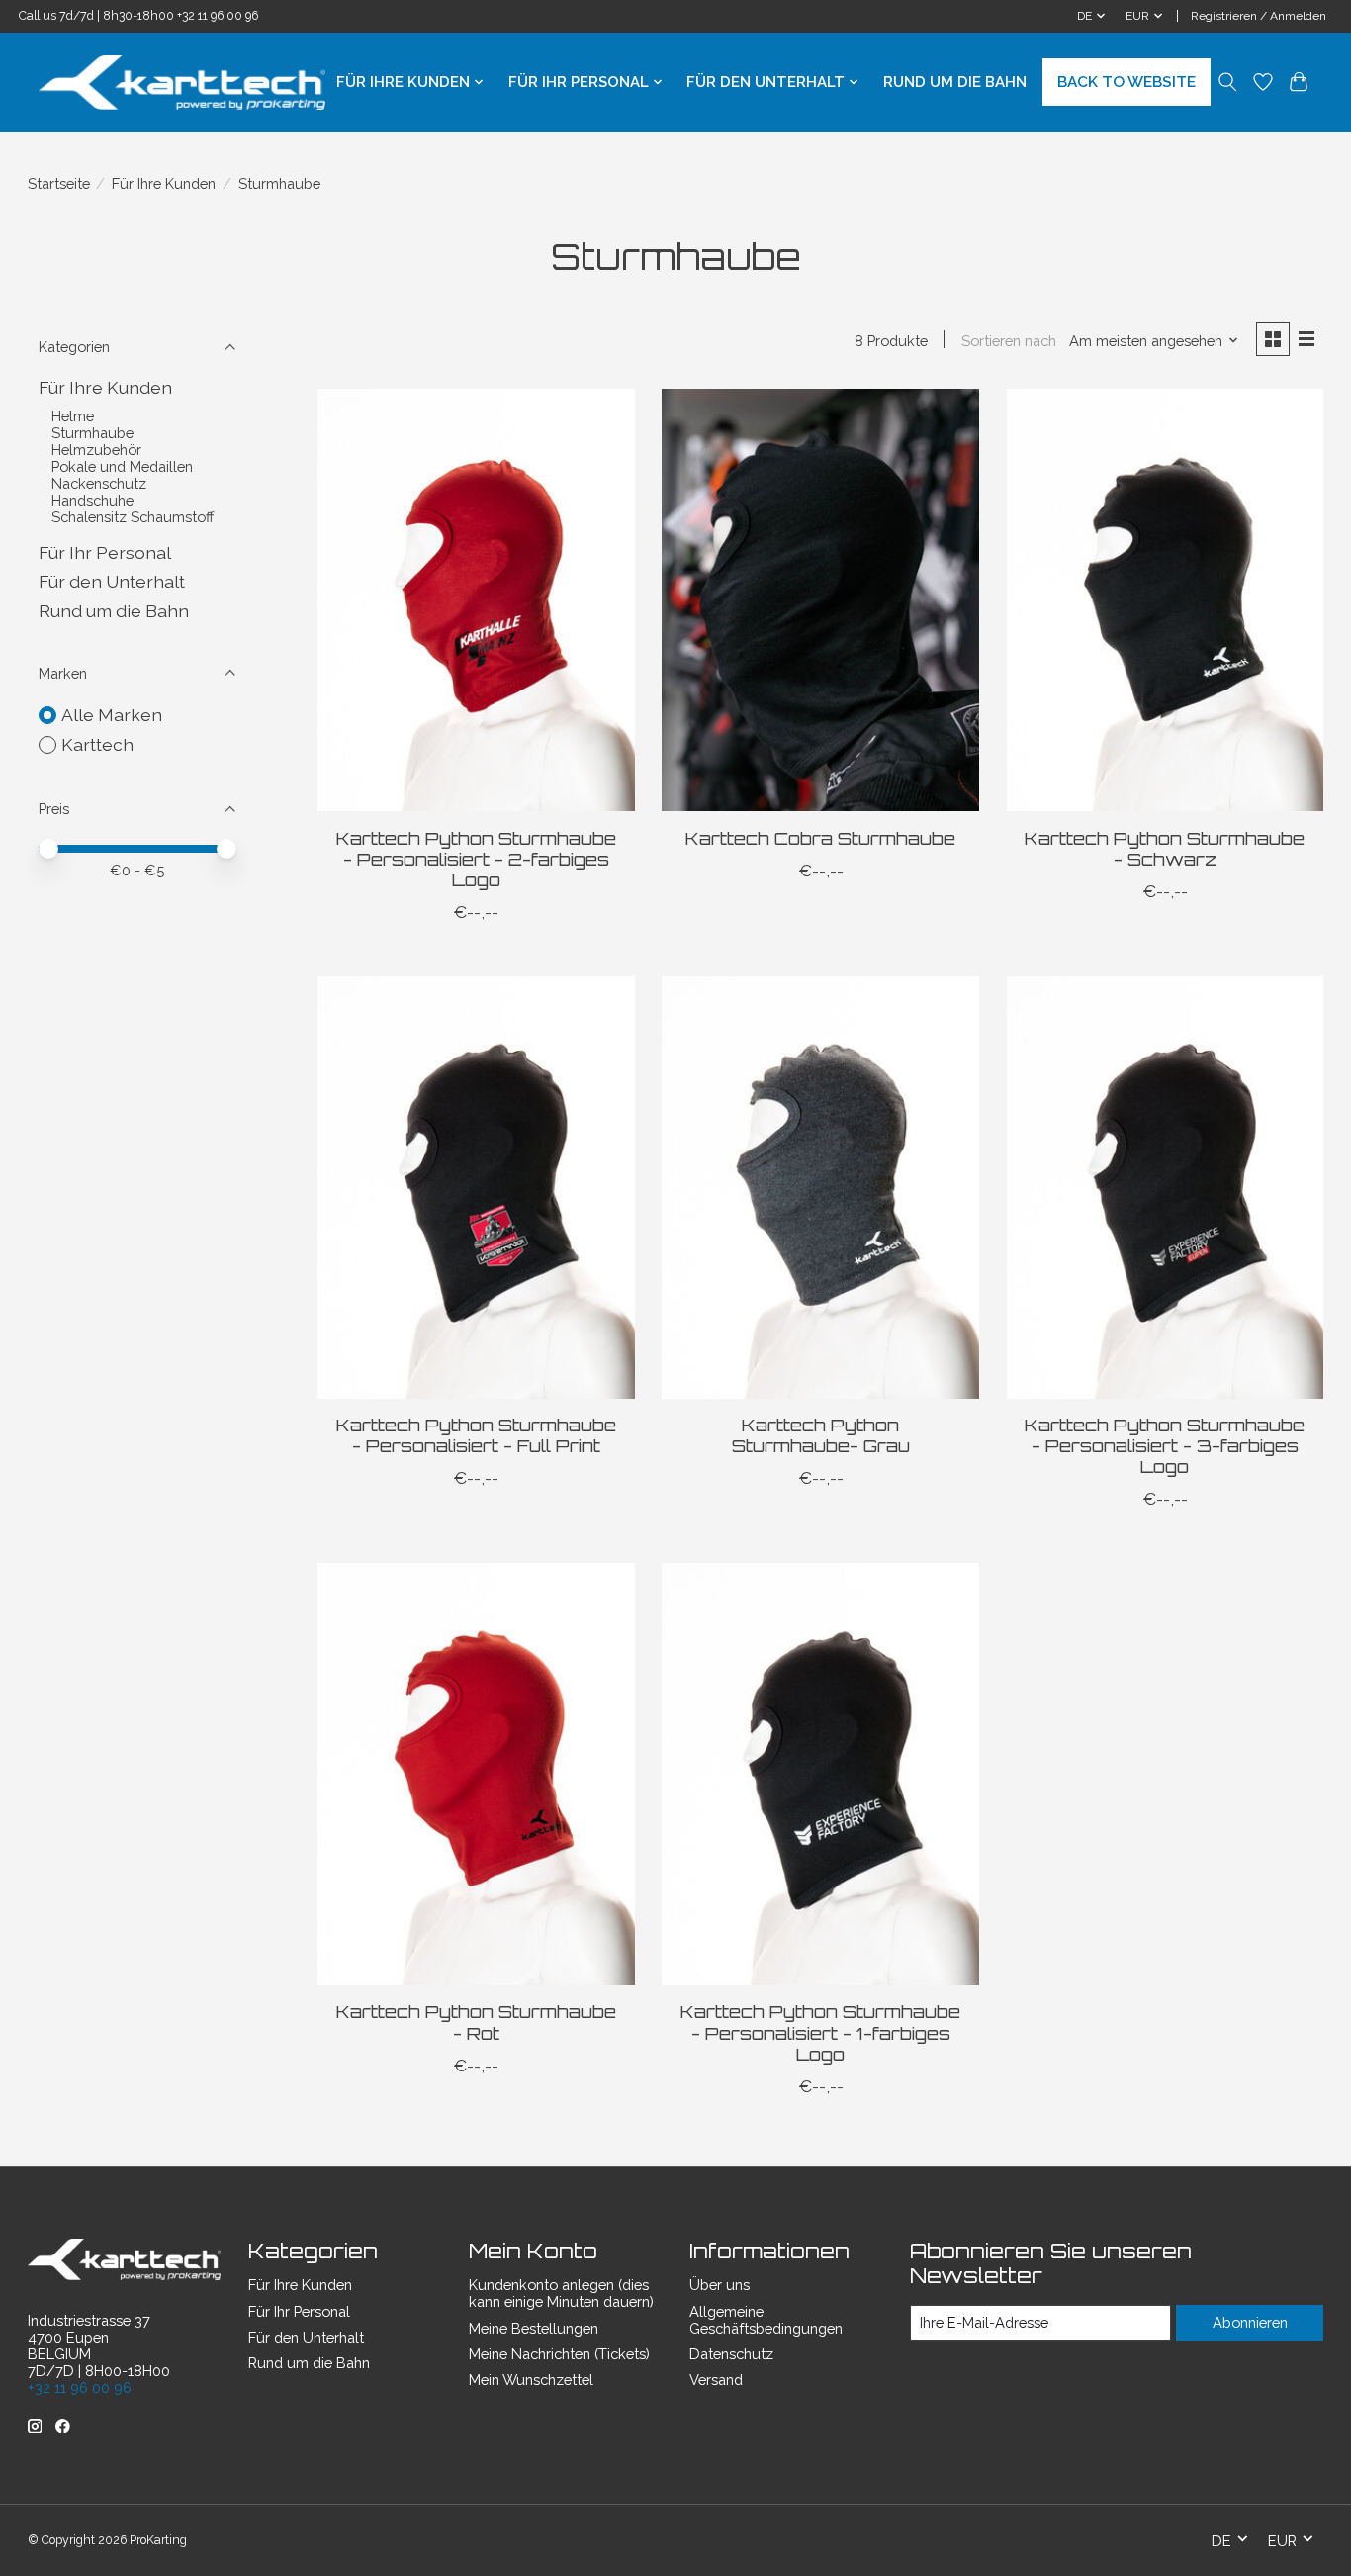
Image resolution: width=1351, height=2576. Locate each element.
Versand (716, 2380)
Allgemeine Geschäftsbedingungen (766, 2320)
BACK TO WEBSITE (1126, 82)
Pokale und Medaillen (122, 466)
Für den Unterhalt (112, 581)
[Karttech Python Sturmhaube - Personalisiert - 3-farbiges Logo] (1166, 1188)
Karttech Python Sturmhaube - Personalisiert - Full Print (476, 1435)
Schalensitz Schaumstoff (133, 517)
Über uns (720, 2285)
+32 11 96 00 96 (218, 16)
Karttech (97, 744)
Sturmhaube (92, 433)
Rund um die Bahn (955, 82)
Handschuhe (92, 500)
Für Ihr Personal (105, 552)
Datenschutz (731, 2354)
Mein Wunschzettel (531, 2380)
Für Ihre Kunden (164, 184)
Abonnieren (1250, 2322)
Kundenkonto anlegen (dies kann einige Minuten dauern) (561, 2293)
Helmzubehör (96, 450)
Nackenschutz (99, 483)
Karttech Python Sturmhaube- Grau (821, 1435)
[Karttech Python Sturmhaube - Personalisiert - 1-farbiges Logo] (820, 1774)
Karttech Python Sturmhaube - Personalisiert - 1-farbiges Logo (820, 2032)
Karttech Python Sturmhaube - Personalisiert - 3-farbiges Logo (1165, 1445)
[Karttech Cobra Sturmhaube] (820, 600)
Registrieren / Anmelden (1259, 16)
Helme (73, 416)
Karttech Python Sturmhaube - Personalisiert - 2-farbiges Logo (476, 859)
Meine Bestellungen (534, 2328)
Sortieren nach (1009, 341)
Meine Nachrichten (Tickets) (559, 2354)
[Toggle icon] (1228, 82)
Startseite (59, 184)
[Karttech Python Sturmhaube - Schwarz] (1166, 600)
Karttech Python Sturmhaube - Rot (476, 2022)
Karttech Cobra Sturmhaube (820, 838)
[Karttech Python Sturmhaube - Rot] (476, 1774)
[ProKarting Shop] (182, 83)
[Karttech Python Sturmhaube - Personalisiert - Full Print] (476, 1188)
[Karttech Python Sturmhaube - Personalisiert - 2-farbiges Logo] (476, 600)
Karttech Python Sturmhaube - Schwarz (1165, 848)
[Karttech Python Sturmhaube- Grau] (820, 1188)
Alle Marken (112, 715)
